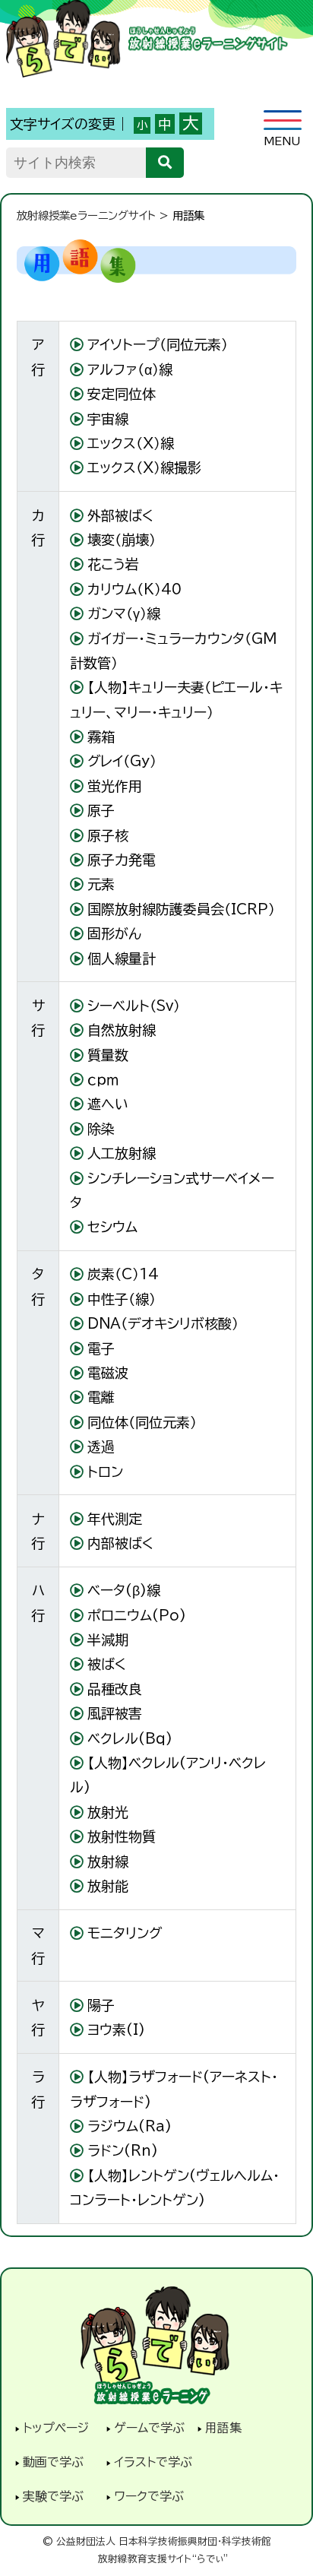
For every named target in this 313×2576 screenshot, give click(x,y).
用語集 (223, 2428)
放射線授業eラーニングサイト (86, 215)
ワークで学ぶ (149, 2496)
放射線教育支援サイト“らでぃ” (163, 2559)
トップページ (56, 2428)
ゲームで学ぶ (149, 2428)
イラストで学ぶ (153, 2462)
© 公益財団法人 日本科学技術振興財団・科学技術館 (157, 2541)
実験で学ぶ (53, 2496)
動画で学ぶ (53, 2462)
